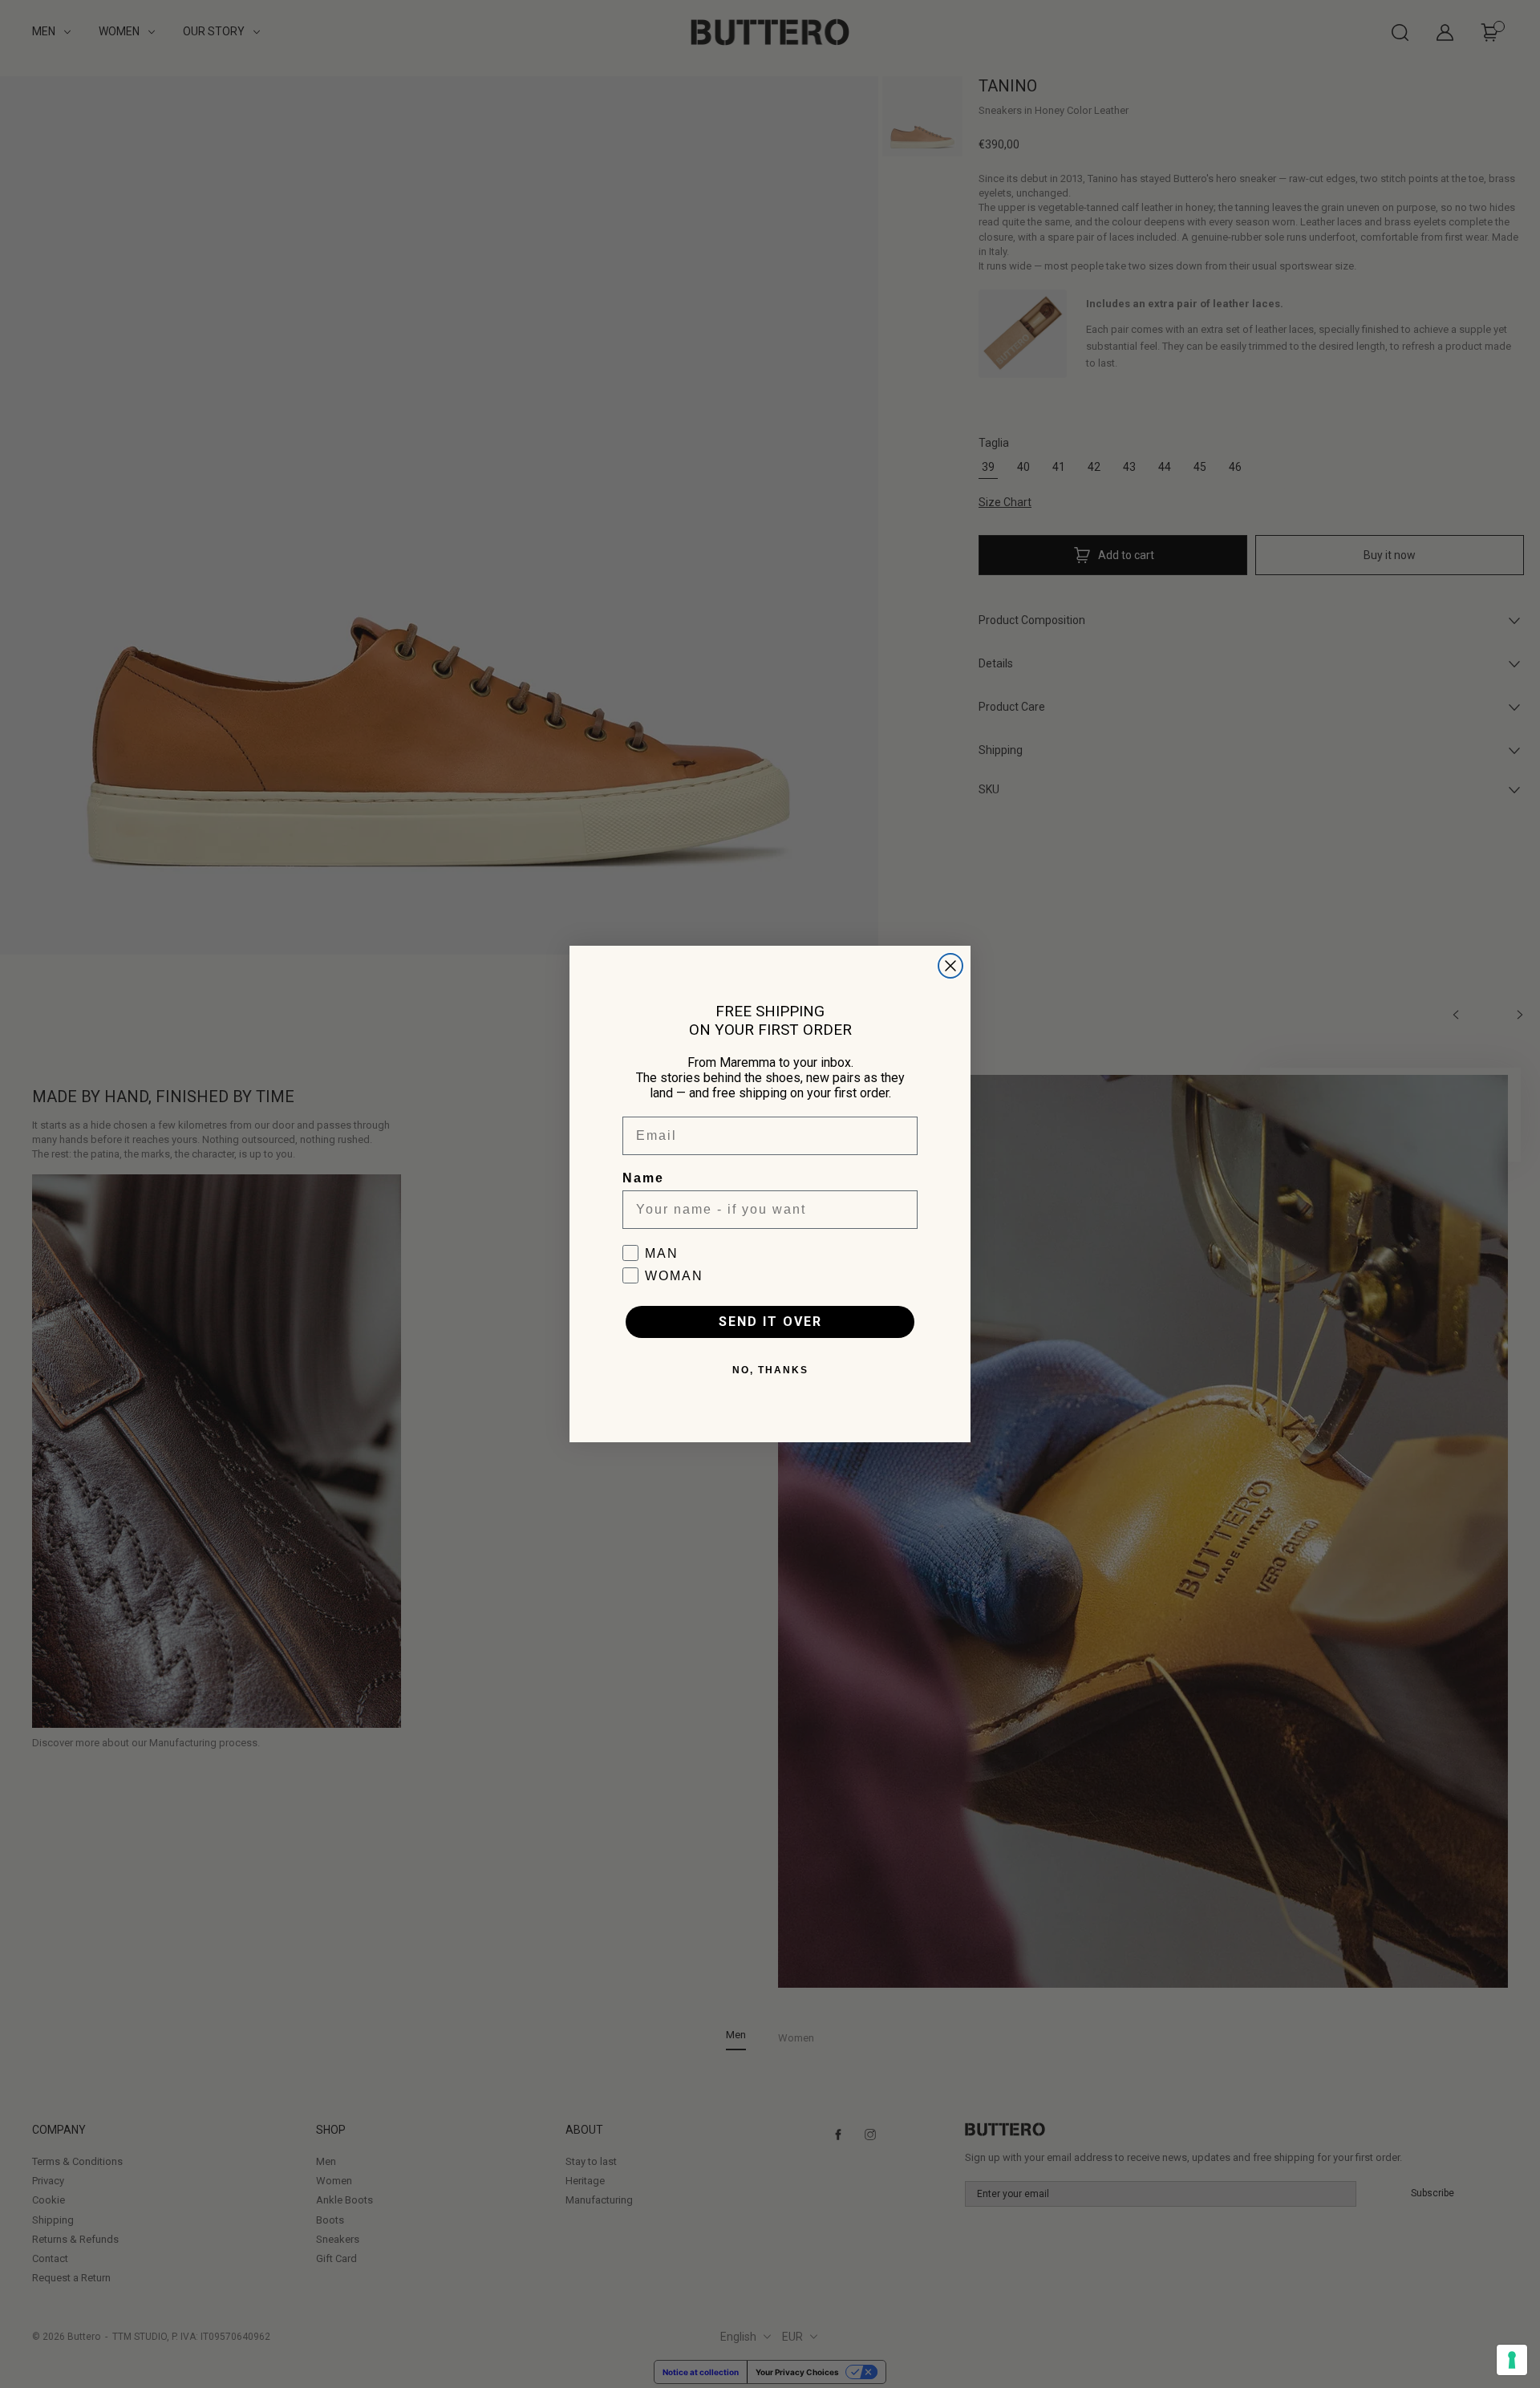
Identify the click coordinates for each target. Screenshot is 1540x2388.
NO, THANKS (770, 1370)
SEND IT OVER (770, 1322)
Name (643, 1178)
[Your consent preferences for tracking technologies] (1512, 2360)
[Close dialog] (950, 966)
